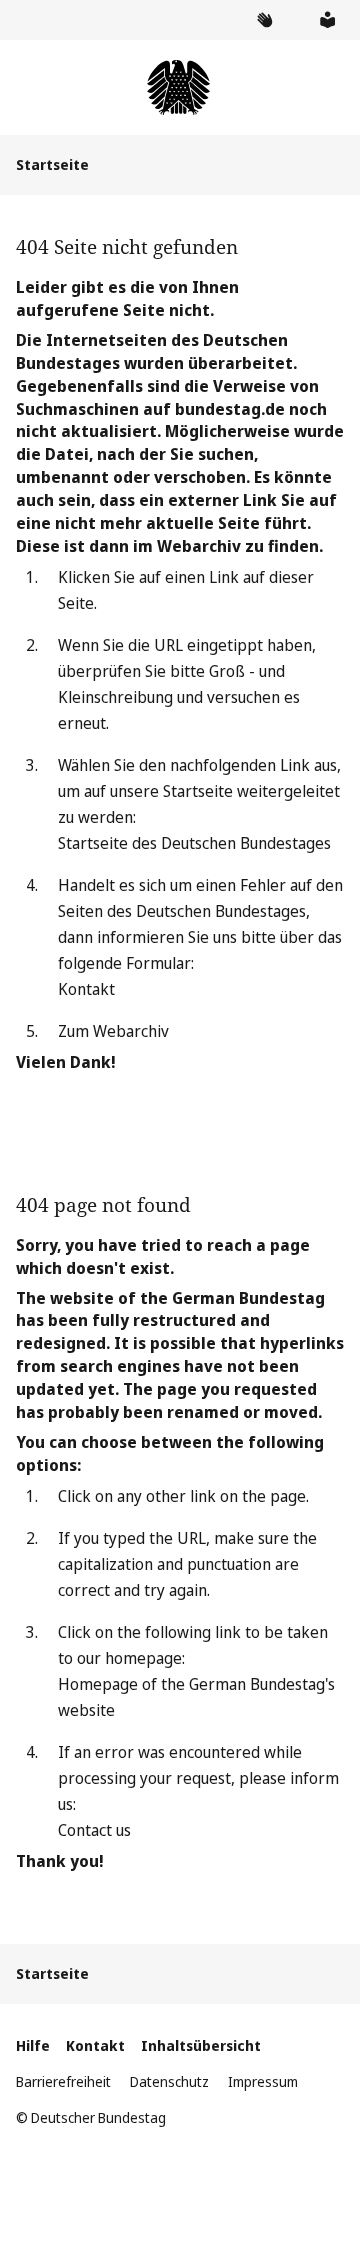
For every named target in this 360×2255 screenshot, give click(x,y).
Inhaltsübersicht (201, 2045)
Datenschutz (169, 2081)
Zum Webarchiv (113, 1031)
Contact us (94, 1830)
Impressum (263, 2081)
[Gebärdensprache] (264, 20)
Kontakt (86, 989)
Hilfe (33, 2045)
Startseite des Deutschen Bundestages (194, 843)
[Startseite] (179, 87)
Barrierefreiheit (63, 2081)
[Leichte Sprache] (327, 20)
